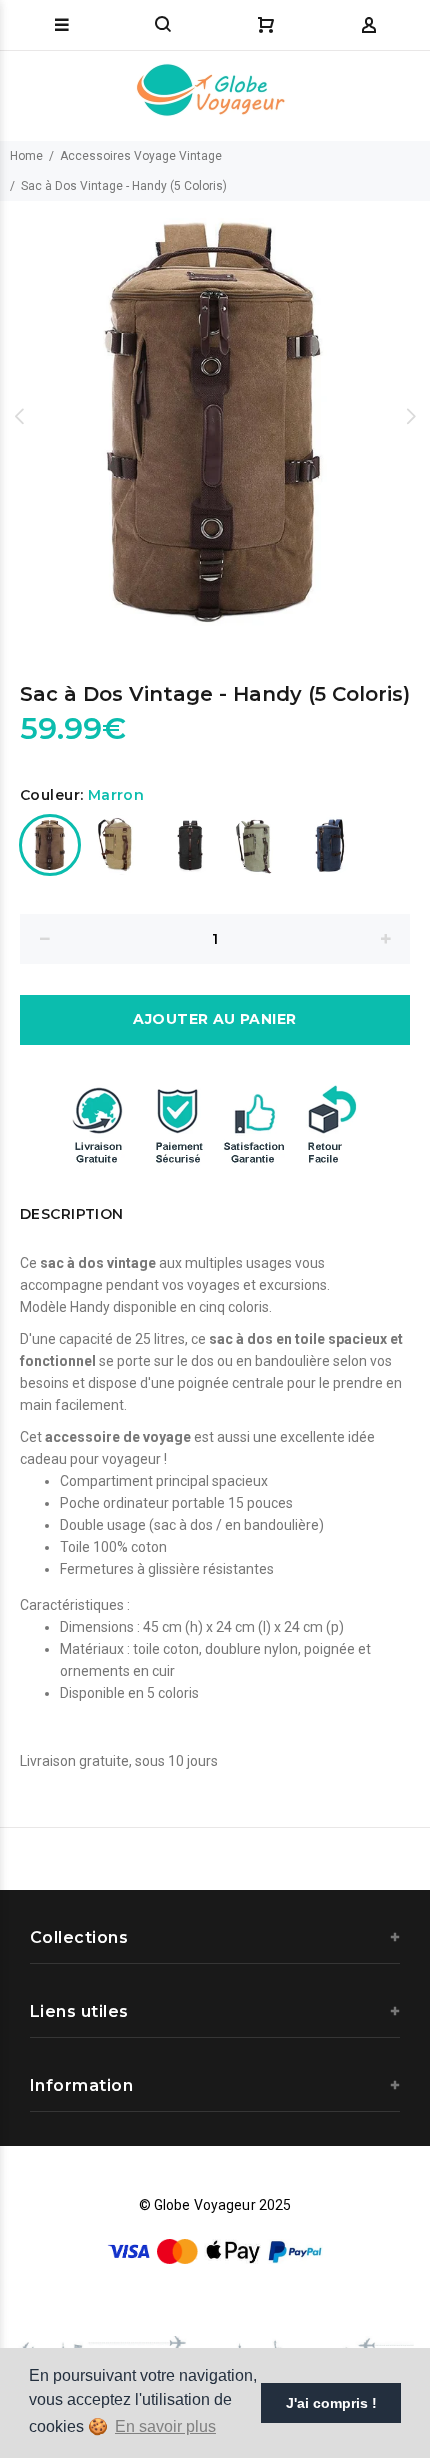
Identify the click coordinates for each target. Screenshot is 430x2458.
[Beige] (120, 845)
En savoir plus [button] (165, 2426)
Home (26, 156)
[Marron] (50, 845)
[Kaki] (260, 845)
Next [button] (411, 416)
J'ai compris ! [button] (331, 2403)
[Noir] (190, 845)
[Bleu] (330, 845)
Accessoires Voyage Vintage (141, 156)
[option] (215, 416)
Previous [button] (19, 416)
